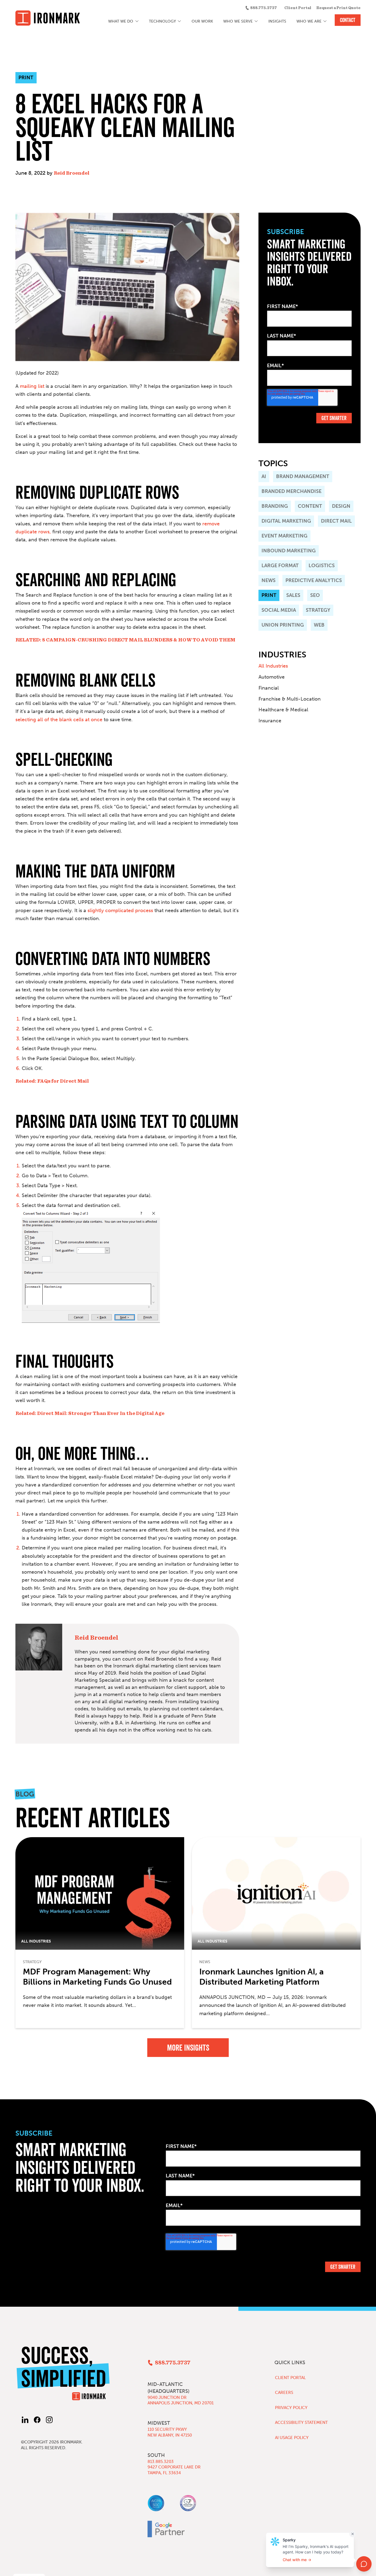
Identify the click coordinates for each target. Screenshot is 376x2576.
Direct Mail (336, 521)
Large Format (280, 566)
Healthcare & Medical (283, 710)
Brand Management (303, 476)
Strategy (318, 610)
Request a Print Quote (338, 8)
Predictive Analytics (314, 580)
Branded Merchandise (291, 491)
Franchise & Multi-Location (290, 699)
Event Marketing (284, 536)
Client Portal (298, 8)
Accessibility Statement (301, 2423)
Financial (269, 688)
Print (269, 595)
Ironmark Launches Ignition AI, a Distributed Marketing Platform (261, 1977)
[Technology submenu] (180, 21)
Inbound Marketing (289, 551)
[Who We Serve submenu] (256, 21)
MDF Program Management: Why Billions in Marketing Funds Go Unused (97, 1977)
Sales (293, 595)
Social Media (279, 610)
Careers (284, 2393)
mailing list (32, 386)
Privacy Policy (291, 2408)
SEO (315, 595)
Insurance (270, 721)
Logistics (322, 566)
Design (341, 506)
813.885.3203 (161, 2462)
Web (319, 625)
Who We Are (309, 21)
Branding (275, 506)
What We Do (121, 21)
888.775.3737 (264, 8)
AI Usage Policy (292, 2438)
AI (264, 476)
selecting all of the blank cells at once (59, 720)
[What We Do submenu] (137, 21)
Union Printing (283, 625)
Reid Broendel (72, 173)
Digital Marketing (286, 521)
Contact (348, 20)
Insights (277, 21)
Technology (162, 21)
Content (310, 506)
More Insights (188, 2048)
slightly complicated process (120, 910)
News (269, 580)
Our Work (202, 21)
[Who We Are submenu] (325, 21)
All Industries (273, 666)
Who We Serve (238, 21)
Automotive (272, 677)
